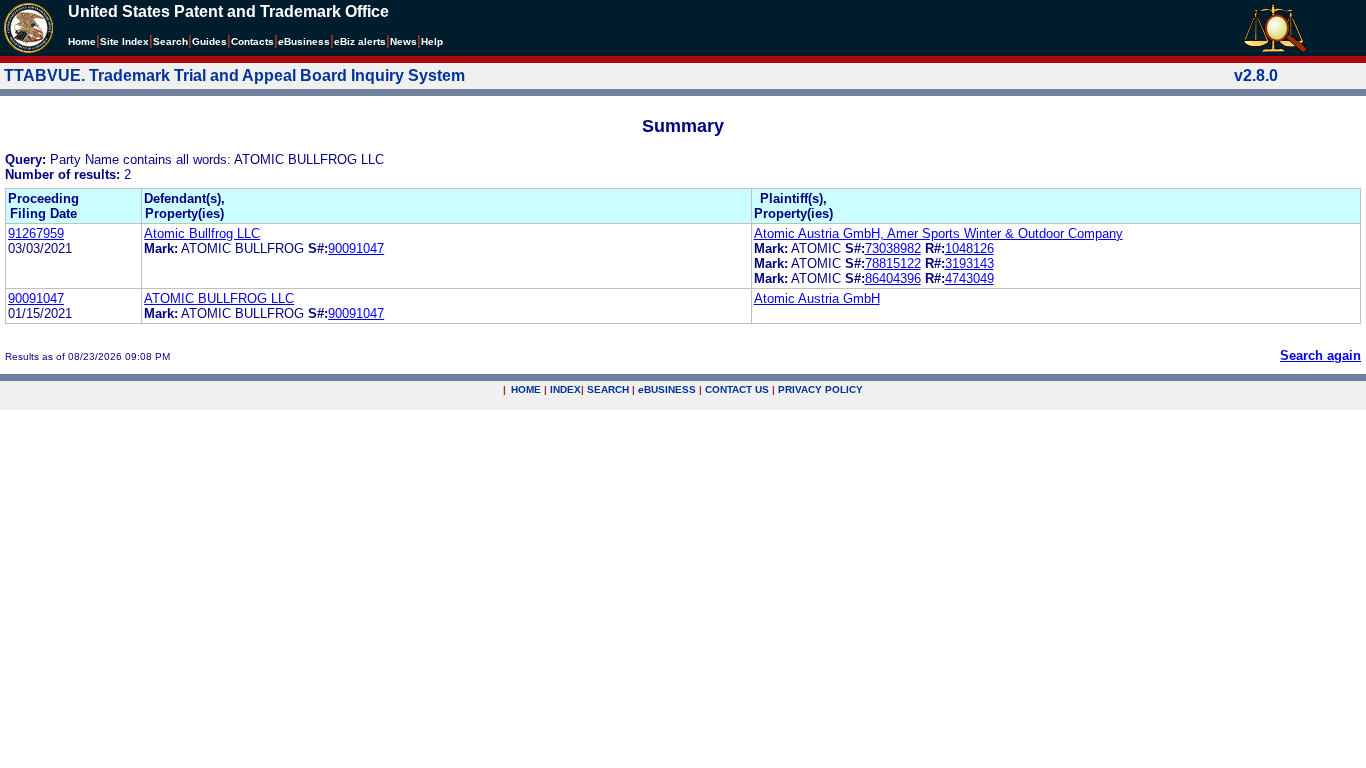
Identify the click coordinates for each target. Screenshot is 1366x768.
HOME (526, 389)
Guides (209, 41)
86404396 (893, 278)
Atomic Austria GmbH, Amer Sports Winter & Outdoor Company (938, 233)
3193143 (969, 263)
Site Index (124, 41)
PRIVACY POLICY (820, 389)
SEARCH (608, 389)
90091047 (356, 248)
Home (82, 41)
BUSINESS (667, 389)
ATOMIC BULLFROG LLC (219, 298)
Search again (1320, 355)
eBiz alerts (360, 41)
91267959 (36, 233)
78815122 (893, 263)
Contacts (252, 41)
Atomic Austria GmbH (817, 298)
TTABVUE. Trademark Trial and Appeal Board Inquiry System (234, 75)
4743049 (969, 278)
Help (432, 41)
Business (304, 41)
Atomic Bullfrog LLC (202, 233)
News (403, 41)
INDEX (565, 389)
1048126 (969, 248)
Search (170, 41)
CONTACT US (737, 389)
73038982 (893, 248)
